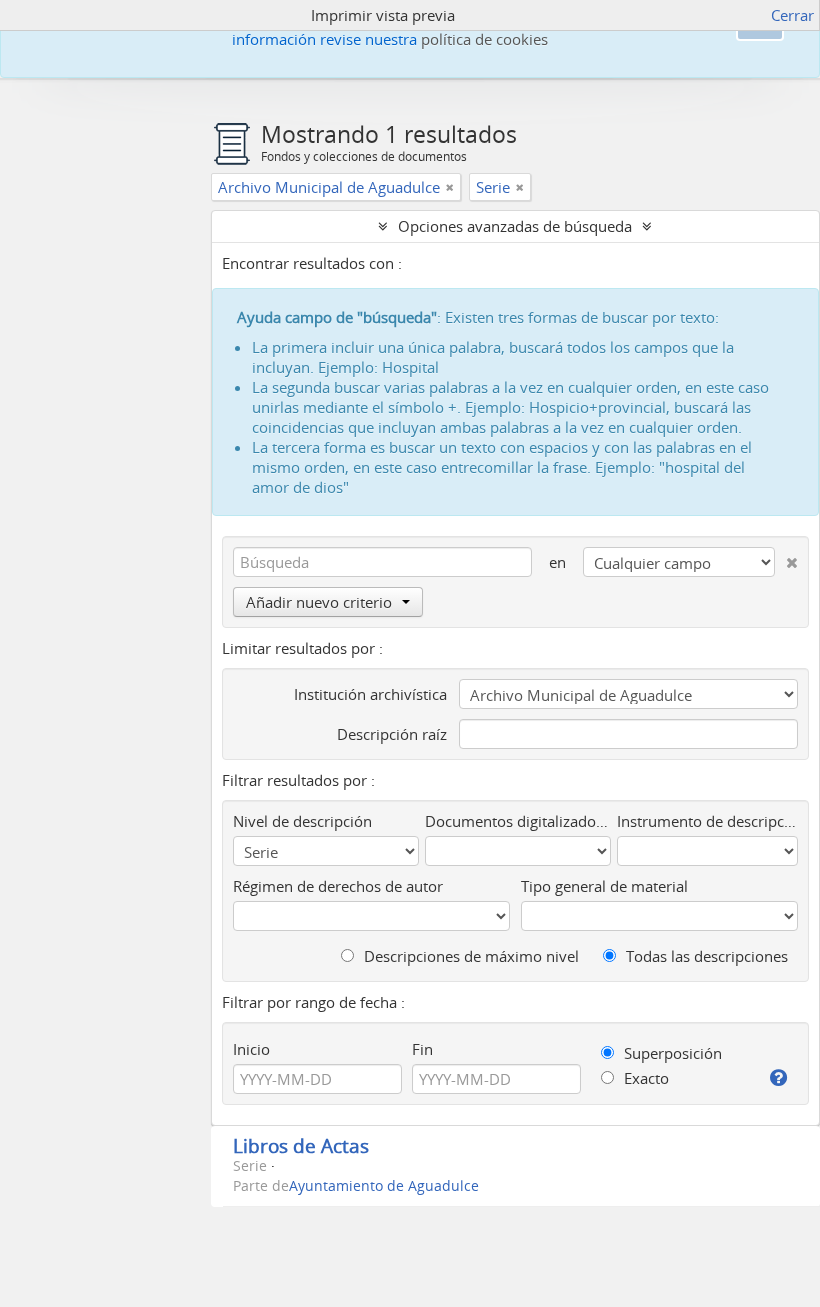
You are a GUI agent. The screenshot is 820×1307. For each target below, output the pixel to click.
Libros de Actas (301, 1145)
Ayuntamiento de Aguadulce (384, 1186)
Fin (422, 1049)
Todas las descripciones (705, 956)
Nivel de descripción (302, 821)
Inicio (251, 1049)
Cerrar (792, 15)
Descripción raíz (392, 734)
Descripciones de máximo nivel (469, 956)
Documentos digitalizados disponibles (518, 821)
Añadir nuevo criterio (319, 602)
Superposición (671, 1053)
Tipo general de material (604, 886)
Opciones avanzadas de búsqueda (515, 226)
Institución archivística (370, 694)
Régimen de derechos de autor (338, 886)
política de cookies (484, 39)
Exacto (644, 1078)
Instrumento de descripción (707, 821)
